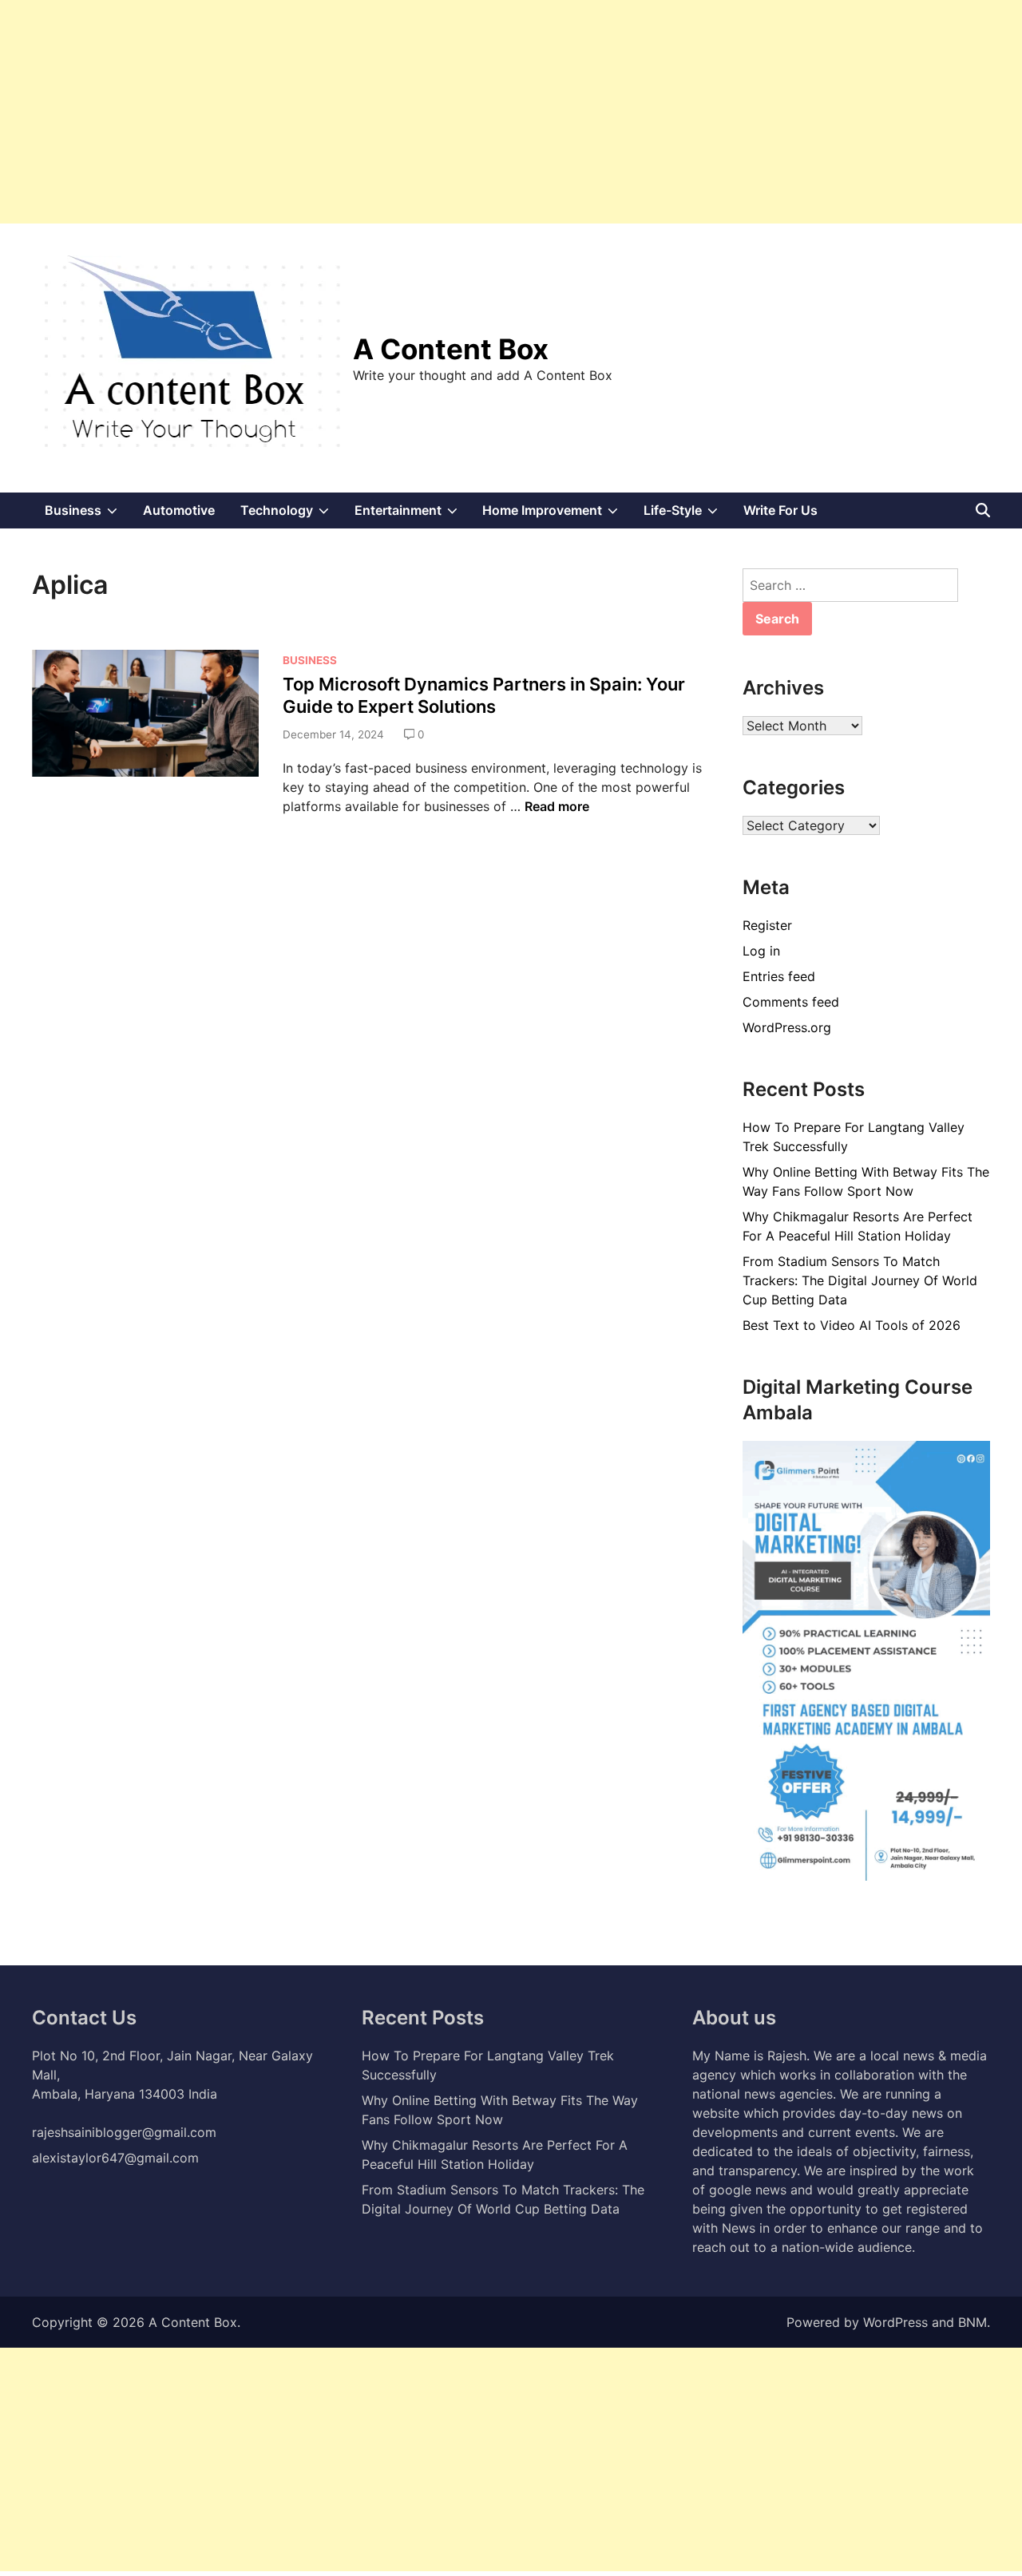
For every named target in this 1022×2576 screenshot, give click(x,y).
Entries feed (779, 976)
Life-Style (687, 515)
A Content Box (451, 349)
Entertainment (412, 515)
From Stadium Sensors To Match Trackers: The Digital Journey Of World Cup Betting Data (860, 1280)
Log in (761, 951)
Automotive (179, 510)
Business (87, 515)
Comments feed (791, 1002)
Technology (291, 515)
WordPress (895, 2322)
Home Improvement (557, 515)
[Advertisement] (479, 112)
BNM (972, 2322)
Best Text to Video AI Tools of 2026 (852, 1325)
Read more (557, 806)
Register (767, 925)
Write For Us (780, 510)
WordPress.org (787, 1027)
